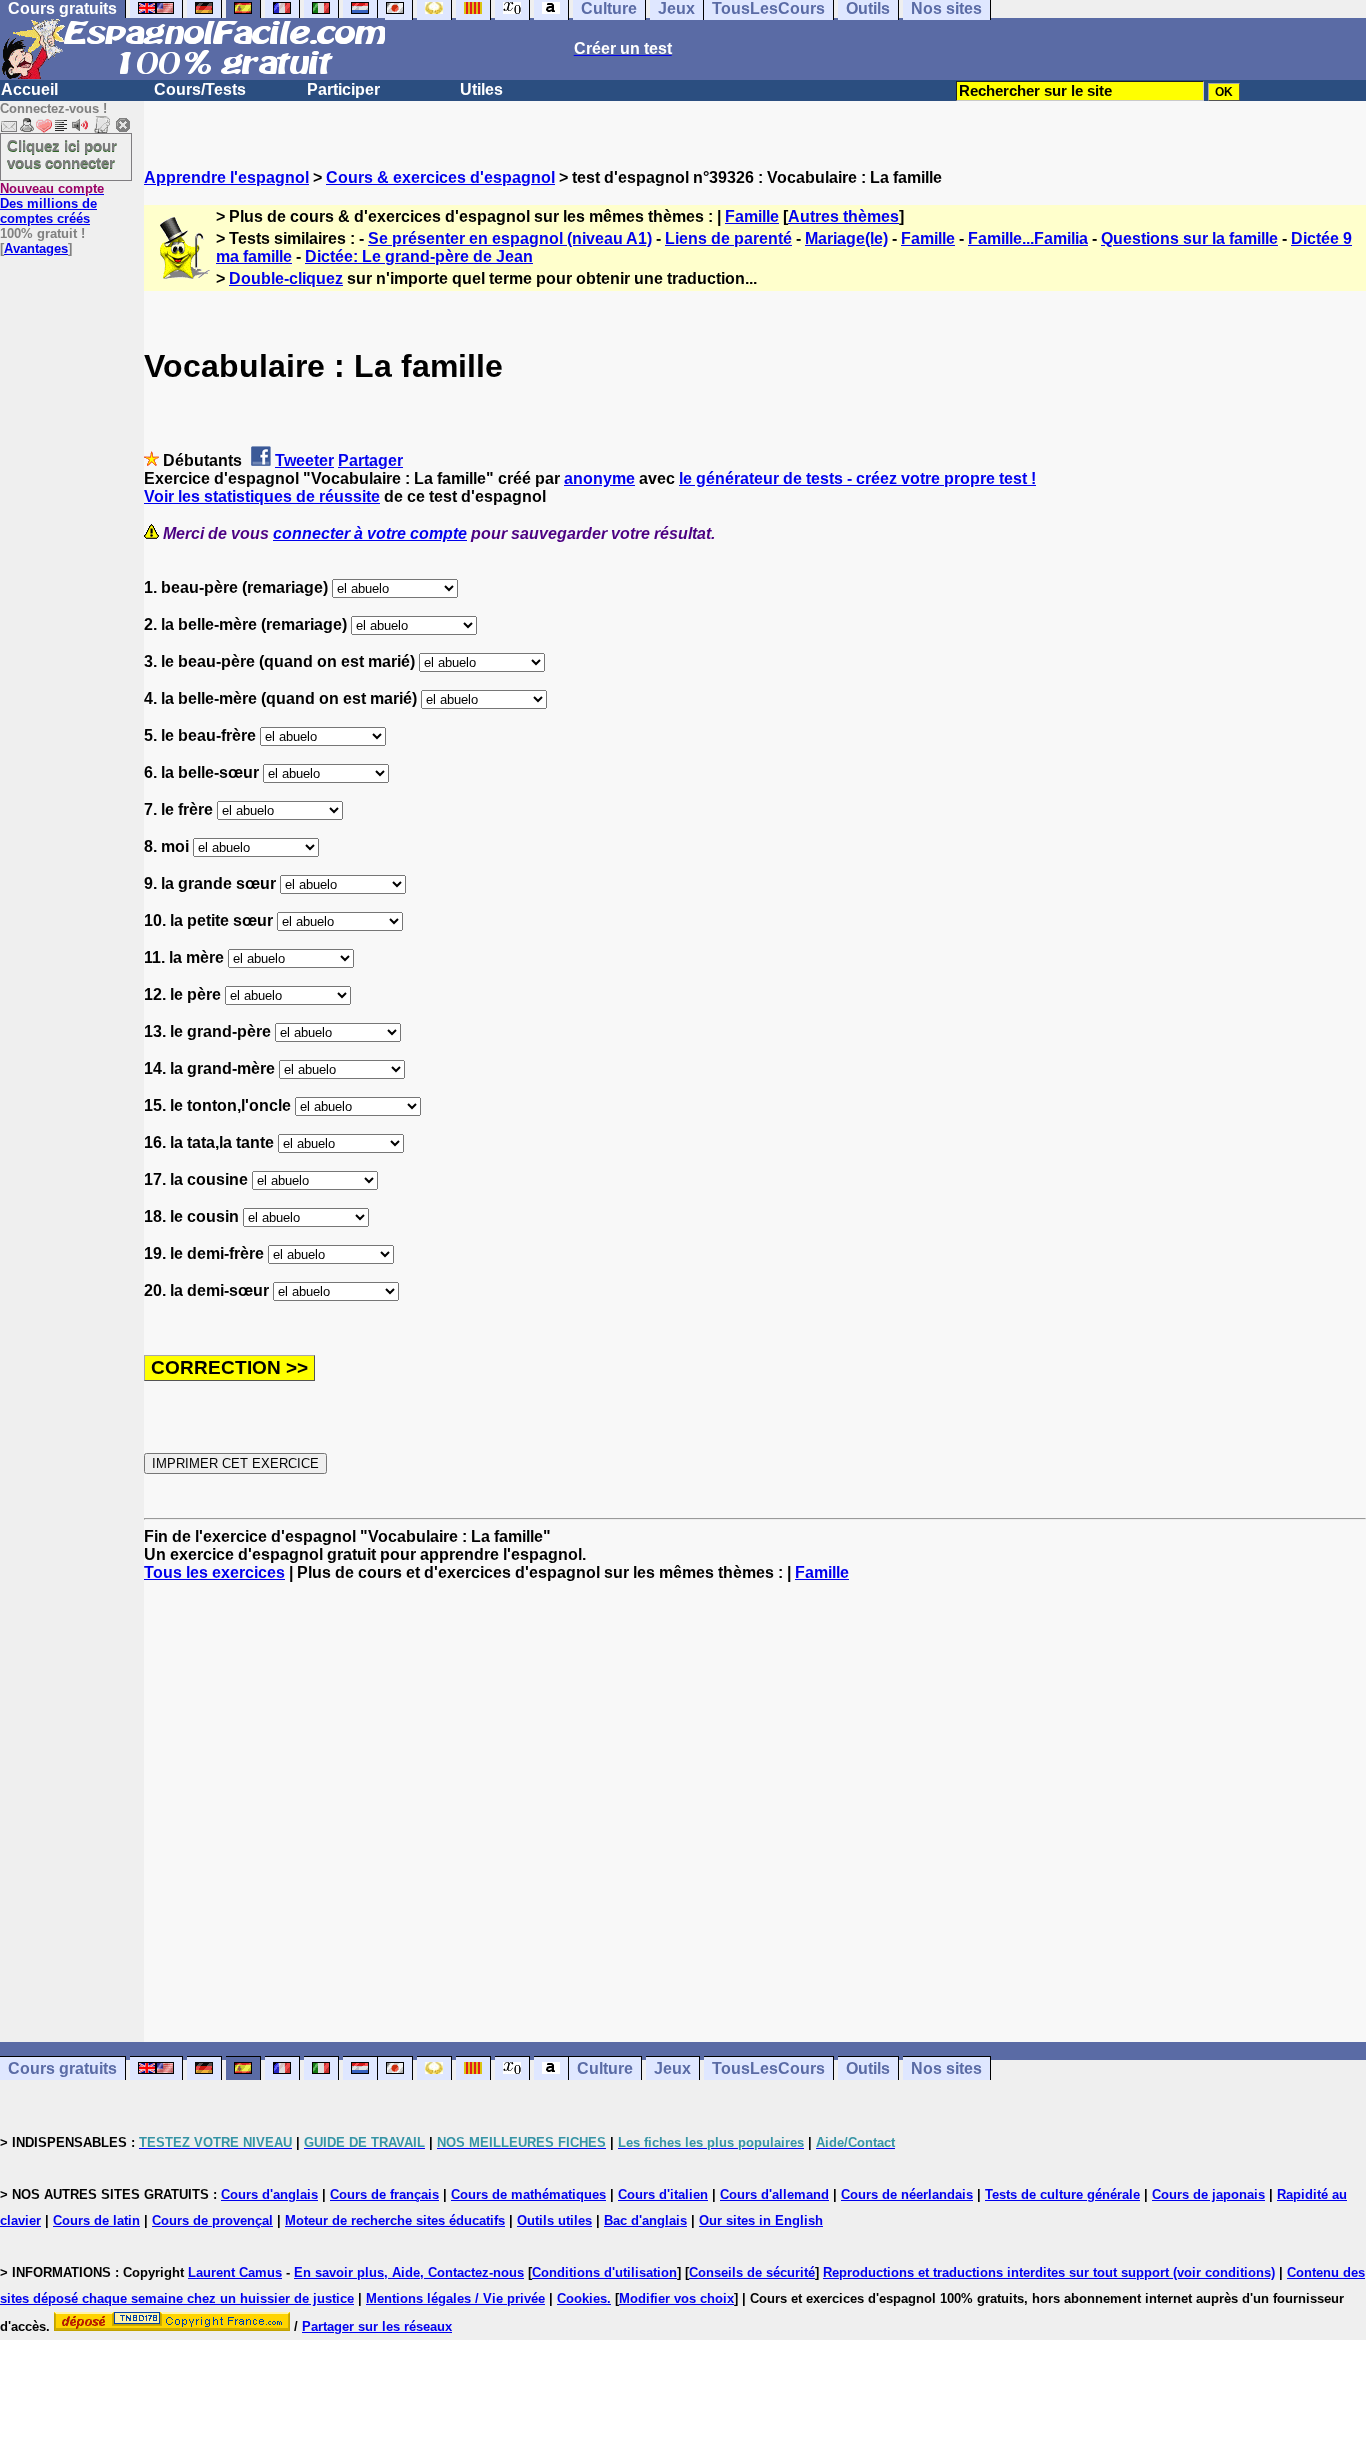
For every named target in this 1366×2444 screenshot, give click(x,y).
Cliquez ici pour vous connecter (62, 154)
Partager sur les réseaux (377, 2326)
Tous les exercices (214, 1572)
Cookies (582, 2298)
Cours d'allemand (774, 2194)
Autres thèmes (843, 216)
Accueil (29, 89)
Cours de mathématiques (528, 2194)
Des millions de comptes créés (52, 203)
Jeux (672, 2068)
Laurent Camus (235, 2272)
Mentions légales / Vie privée (455, 2298)
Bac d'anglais (645, 2220)
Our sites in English (761, 2220)
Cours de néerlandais (907, 2194)
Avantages (36, 248)
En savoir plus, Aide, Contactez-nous (409, 2272)
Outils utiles (554, 2220)
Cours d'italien (663, 2194)
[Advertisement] (755, 1812)
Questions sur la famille (1189, 238)
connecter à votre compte (370, 533)
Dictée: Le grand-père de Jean (419, 256)
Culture (605, 2068)
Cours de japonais (1208, 2194)
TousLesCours (768, 2068)
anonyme (599, 478)
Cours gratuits (62, 2068)
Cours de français (384, 2194)
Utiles (481, 89)
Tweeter (304, 460)
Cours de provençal (212, 2220)
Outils (868, 2068)
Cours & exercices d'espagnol (440, 177)
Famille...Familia (1028, 238)
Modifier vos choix (676, 2298)
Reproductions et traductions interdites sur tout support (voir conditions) (1049, 2272)
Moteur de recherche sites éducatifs (395, 2220)
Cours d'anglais (269, 2194)
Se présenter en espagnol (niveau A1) (510, 238)
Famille (752, 216)
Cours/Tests (200, 89)
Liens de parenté (728, 238)
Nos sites (946, 2068)
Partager (370, 460)
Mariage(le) (846, 238)
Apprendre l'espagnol (226, 177)
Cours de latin (96, 2220)
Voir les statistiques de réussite (262, 496)
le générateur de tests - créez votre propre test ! (857, 478)
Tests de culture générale (1062, 2194)
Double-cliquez (286, 278)
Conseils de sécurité (752, 2272)
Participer (343, 89)
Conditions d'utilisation (604, 2272)
